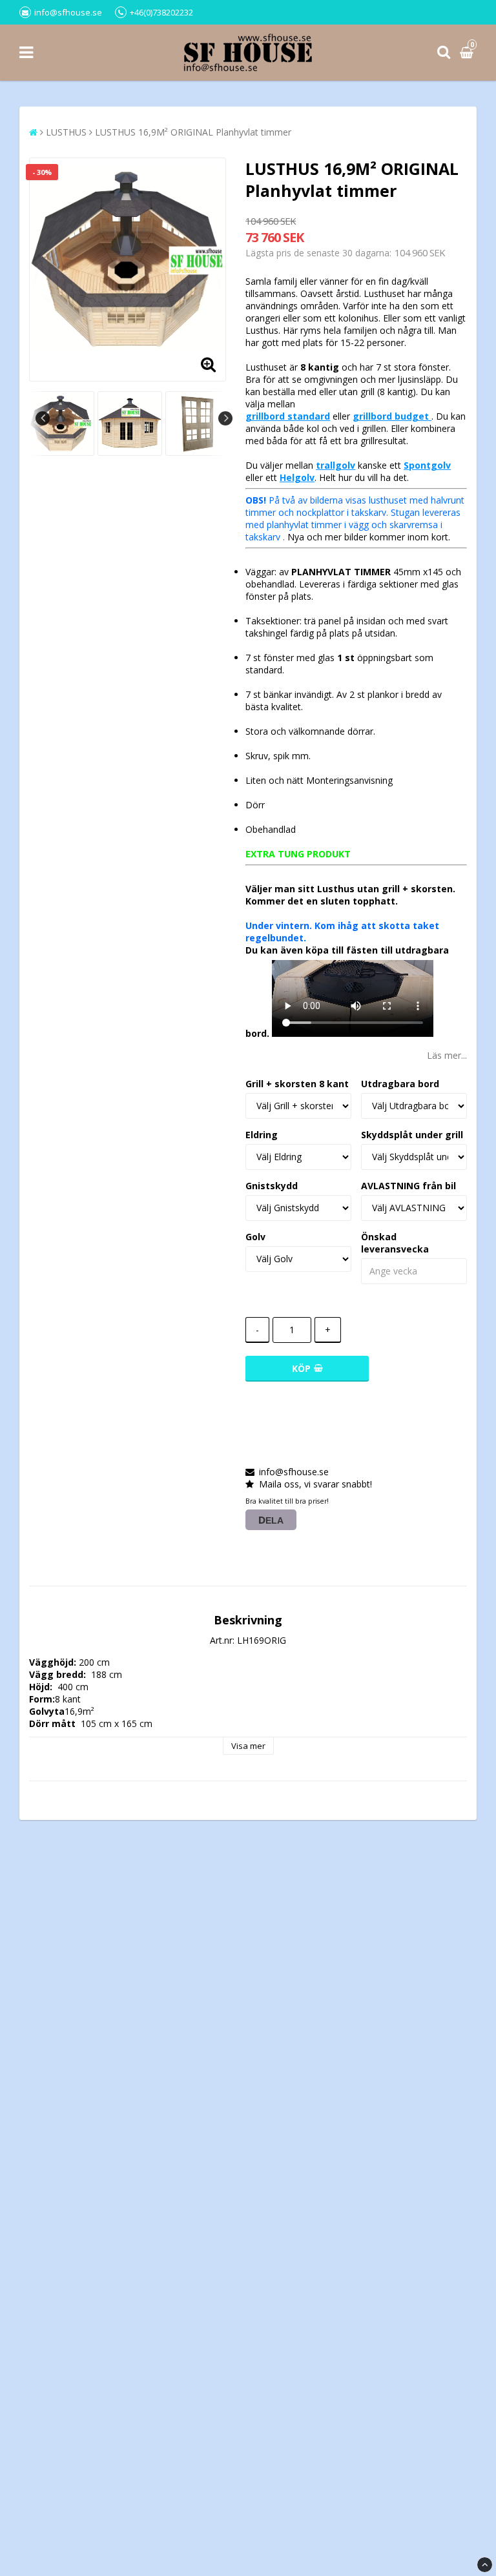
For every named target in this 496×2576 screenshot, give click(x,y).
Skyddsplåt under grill (412, 1135)
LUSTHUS (66, 132)
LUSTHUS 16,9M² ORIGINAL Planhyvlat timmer (193, 132)
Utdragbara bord (400, 1084)
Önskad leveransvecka (395, 1243)
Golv (255, 1237)
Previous (43, 418)
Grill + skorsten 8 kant (297, 1084)
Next (225, 418)
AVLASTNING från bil (408, 1186)
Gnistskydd (272, 1186)
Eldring (262, 1135)
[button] (468, 53)
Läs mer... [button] (447, 1055)
